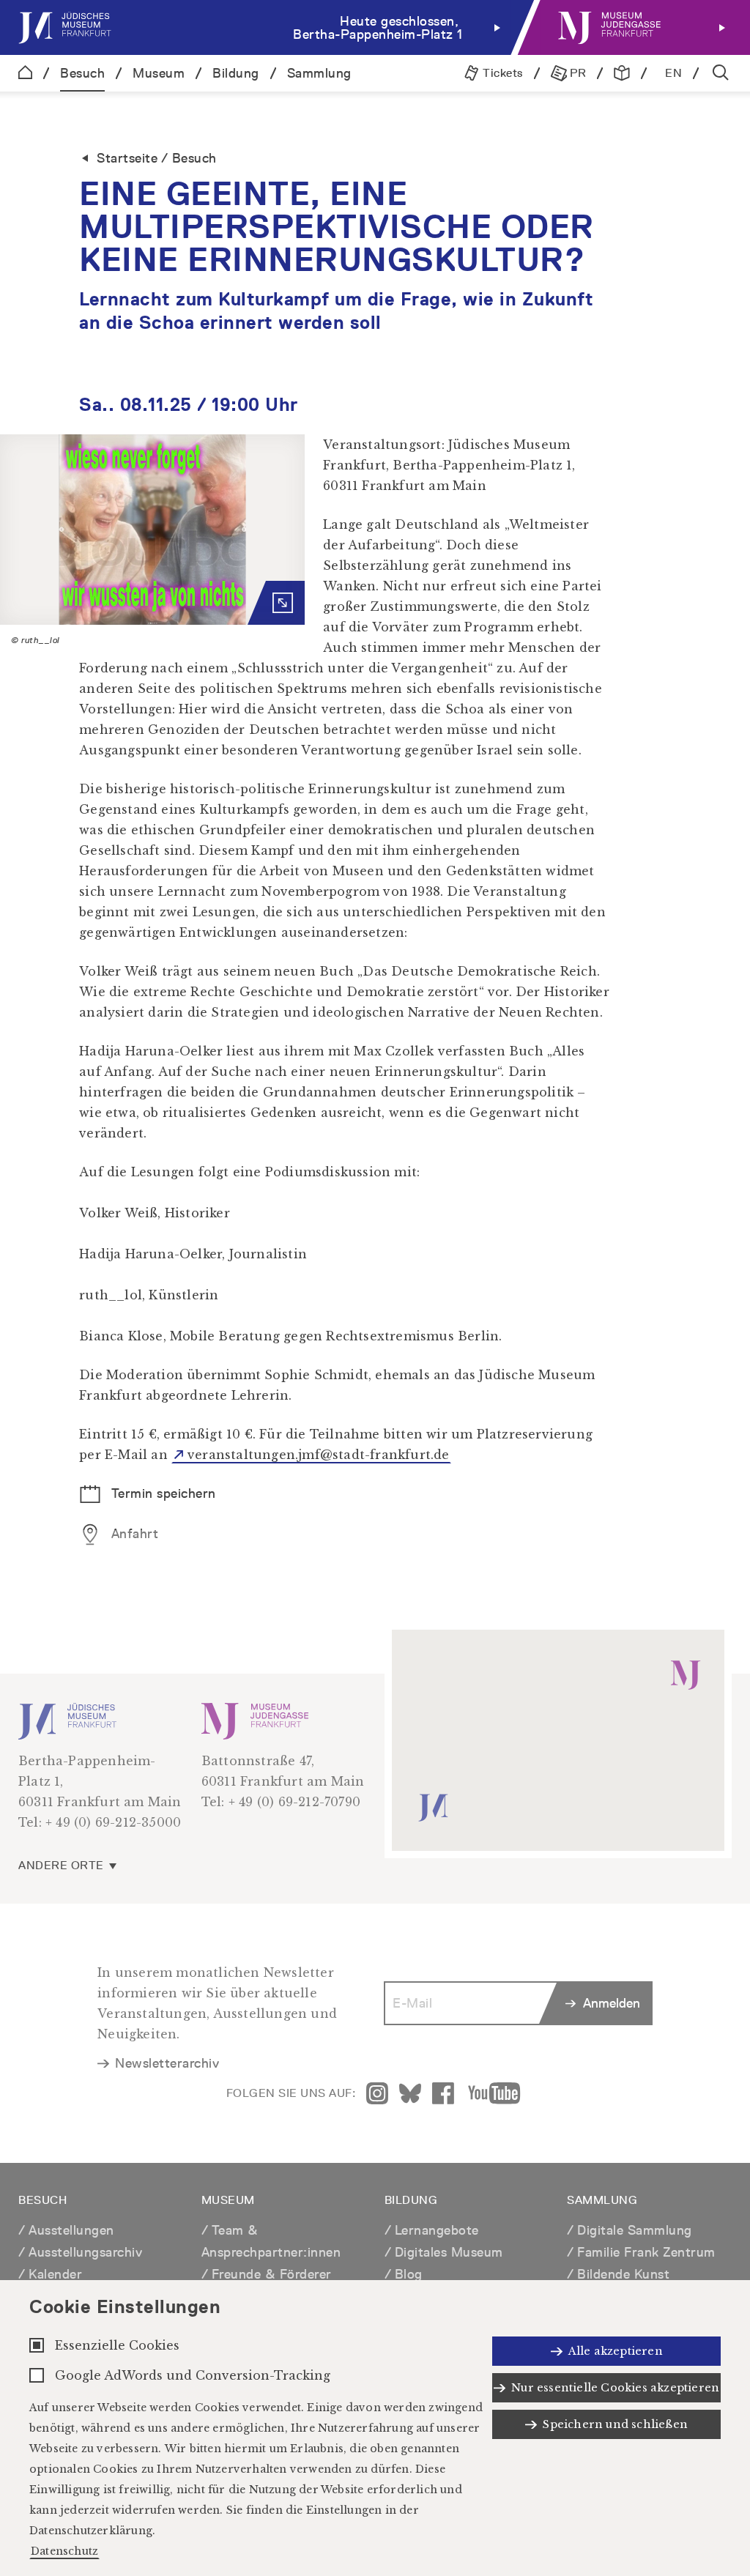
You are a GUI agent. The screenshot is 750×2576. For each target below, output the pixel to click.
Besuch (82, 73)
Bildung (236, 73)
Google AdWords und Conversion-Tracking (193, 2375)
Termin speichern (161, 1493)
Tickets (501, 73)
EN (673, 73)
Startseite (127, 158)
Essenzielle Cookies (117, 2345)
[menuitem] (263, 27)
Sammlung (319, 73)
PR (577, 73)
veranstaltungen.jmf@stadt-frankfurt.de (319, 1455)
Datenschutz (64, 2551)
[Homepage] (25, 73)
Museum (159, 73)
